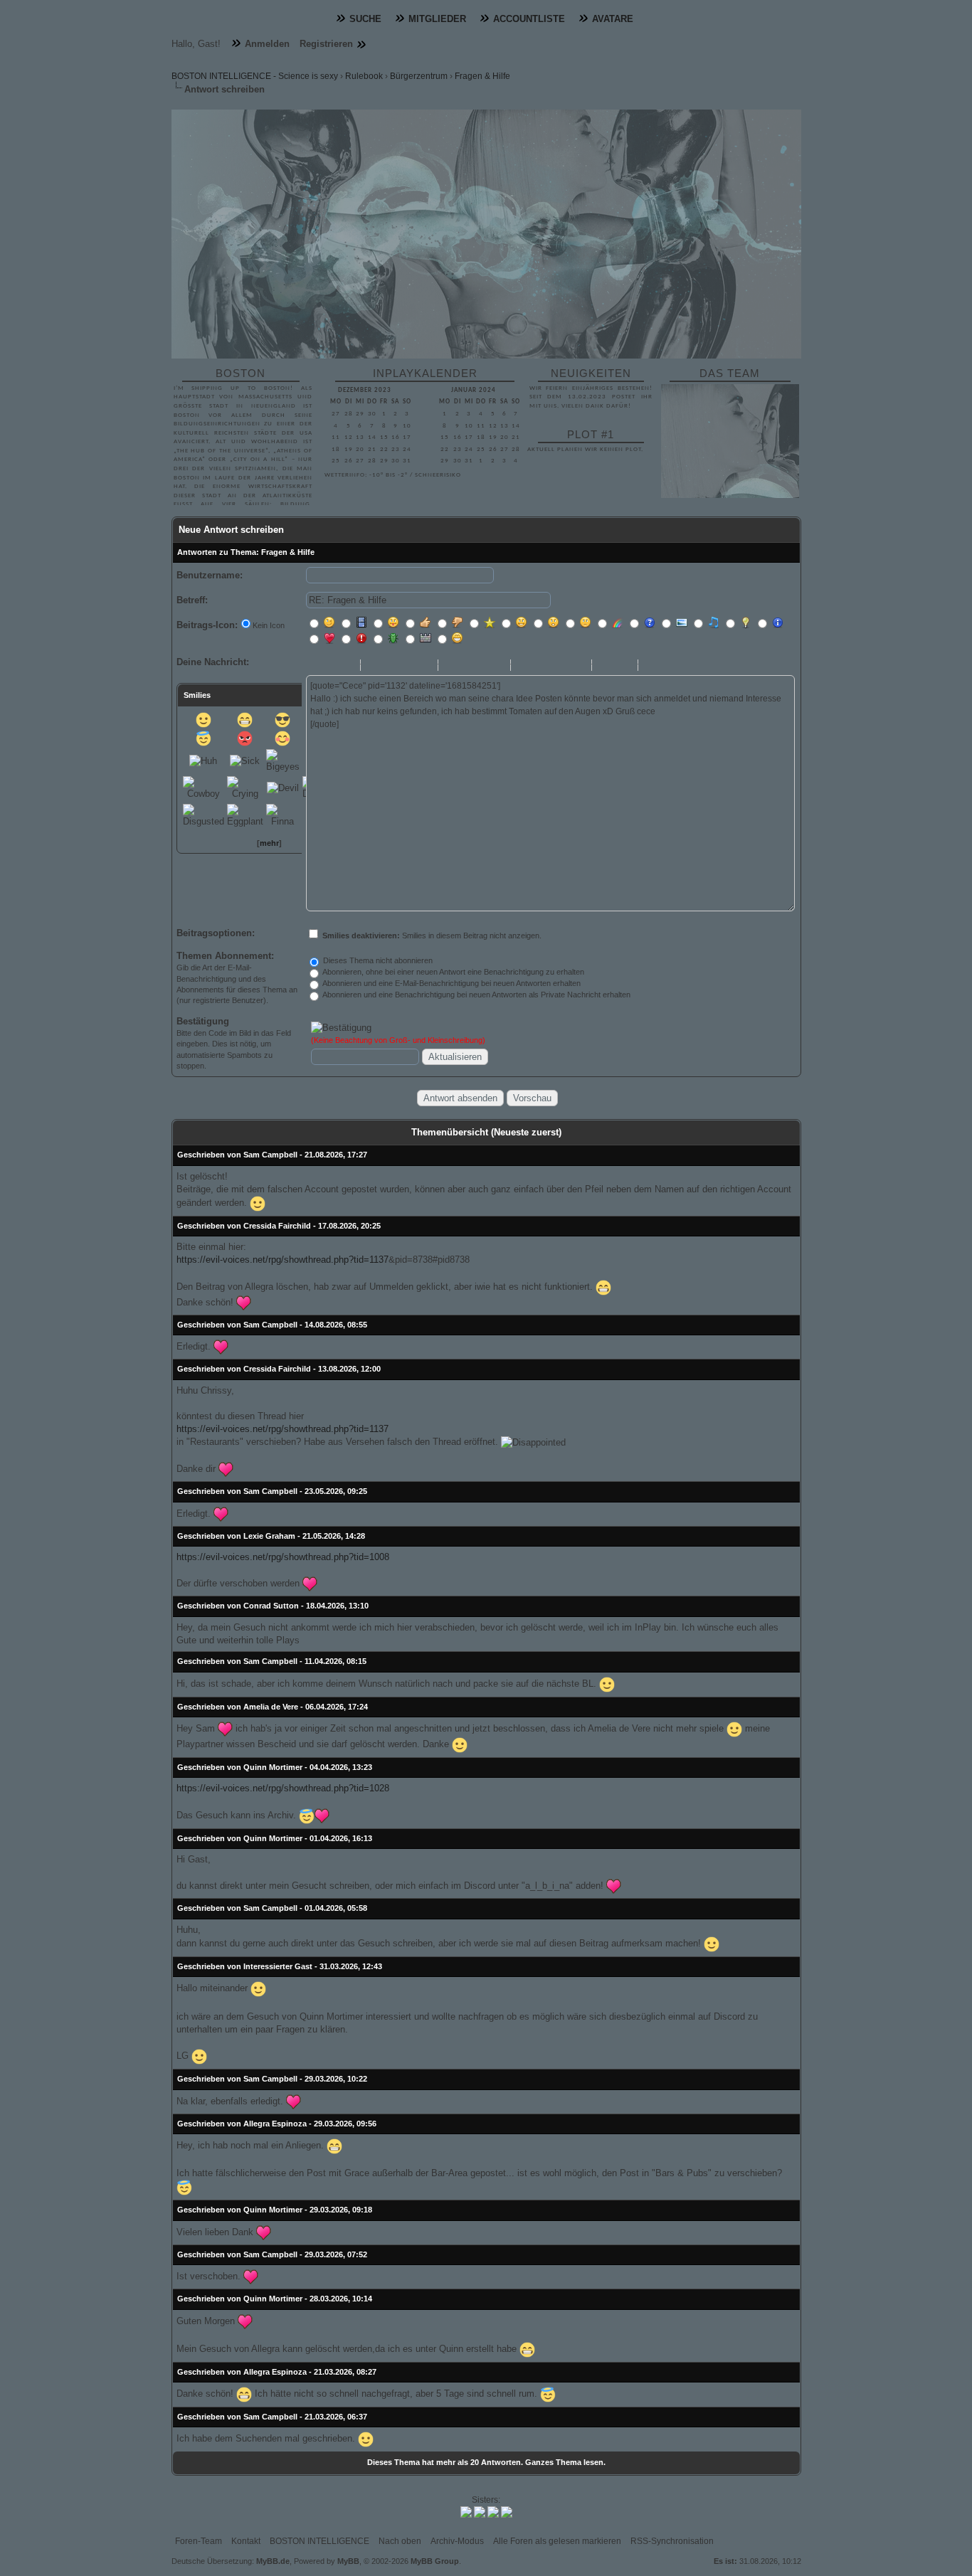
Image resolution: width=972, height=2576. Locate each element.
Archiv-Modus (457, 2541)
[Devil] (283, 788)
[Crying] (245, 788)
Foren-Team (199, 2541)
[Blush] (282, 738)
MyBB (348, 2561)
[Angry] (245, 738)
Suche (365, 19)
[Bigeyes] (283, 761)
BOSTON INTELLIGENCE (319, 2541)
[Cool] (282, 720)
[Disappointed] (533, 1443)
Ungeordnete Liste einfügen (607, 667)
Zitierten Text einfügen (685, 667)
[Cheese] (245, 720)
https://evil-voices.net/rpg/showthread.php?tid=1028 (283, 1788)
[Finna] (283, 816)
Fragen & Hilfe (482, 76)
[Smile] (204, 720)
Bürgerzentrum (419, 76)
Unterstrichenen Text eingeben (345, 667)
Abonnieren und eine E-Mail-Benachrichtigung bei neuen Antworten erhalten (451, 983)
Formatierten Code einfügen (653, 667)
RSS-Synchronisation (672, 2541)
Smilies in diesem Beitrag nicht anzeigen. (432, 935)
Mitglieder (437, 19)
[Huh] (203, 761)
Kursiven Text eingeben (329, 667)
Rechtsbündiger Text (407, 667)
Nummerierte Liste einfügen (623, 667)
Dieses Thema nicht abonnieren (377, 960)
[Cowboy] (204, 788)
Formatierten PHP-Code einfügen (669, 667)
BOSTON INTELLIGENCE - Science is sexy (255, 76)
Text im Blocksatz (423, 667)
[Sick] (245, 761)
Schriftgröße (472, 667)
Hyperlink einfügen (557, 667)
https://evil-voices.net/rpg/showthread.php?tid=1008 (283, 1557)
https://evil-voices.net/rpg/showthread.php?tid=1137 (282, 1260)
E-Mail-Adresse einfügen (542, 667)
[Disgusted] (204, 816)
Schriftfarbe (492, 667)
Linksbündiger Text (376, 667)
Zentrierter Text (391, 667)
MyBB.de (273, 2561)
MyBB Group (435, 2561)
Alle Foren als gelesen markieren (557, 2541)
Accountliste (529, 19)
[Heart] (244, 1303)
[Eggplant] (245, 816)
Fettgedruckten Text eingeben (314, 667)
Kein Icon (269, 625)
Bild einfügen (526, 667)
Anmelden (267, 44)
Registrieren (326, 44)
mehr (269, 843)
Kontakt (246, 2541)
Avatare (613, 19)
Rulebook (364, 76)
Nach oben (400, 2541)
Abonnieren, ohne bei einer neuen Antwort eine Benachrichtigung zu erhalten (453, 972)
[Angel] (204, 738)
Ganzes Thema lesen (564, 2462)
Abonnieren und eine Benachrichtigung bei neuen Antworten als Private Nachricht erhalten (476, 995)
